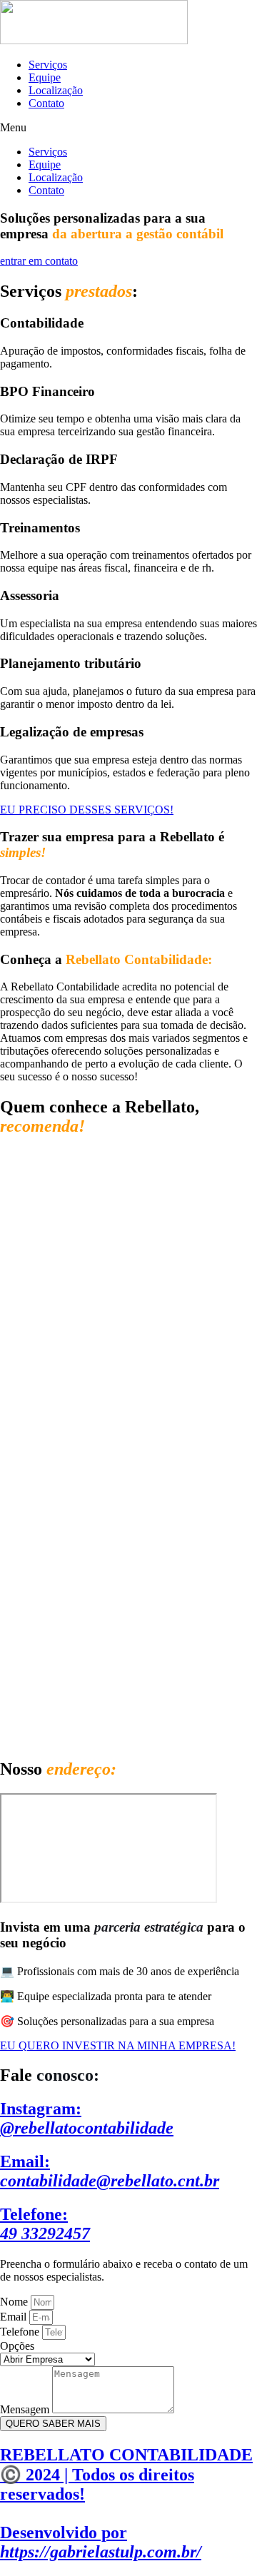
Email (15, 2317)
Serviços (48, 65)
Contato (46, 103)
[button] (128, 128)
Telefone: (45, 2224)
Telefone (21, 2332)
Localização (56, 90)
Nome (15, 2302)
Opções (17, 2346)
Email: (110, 2171)
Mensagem (26, 2409)
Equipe (45, 77)
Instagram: (87, 2118)
